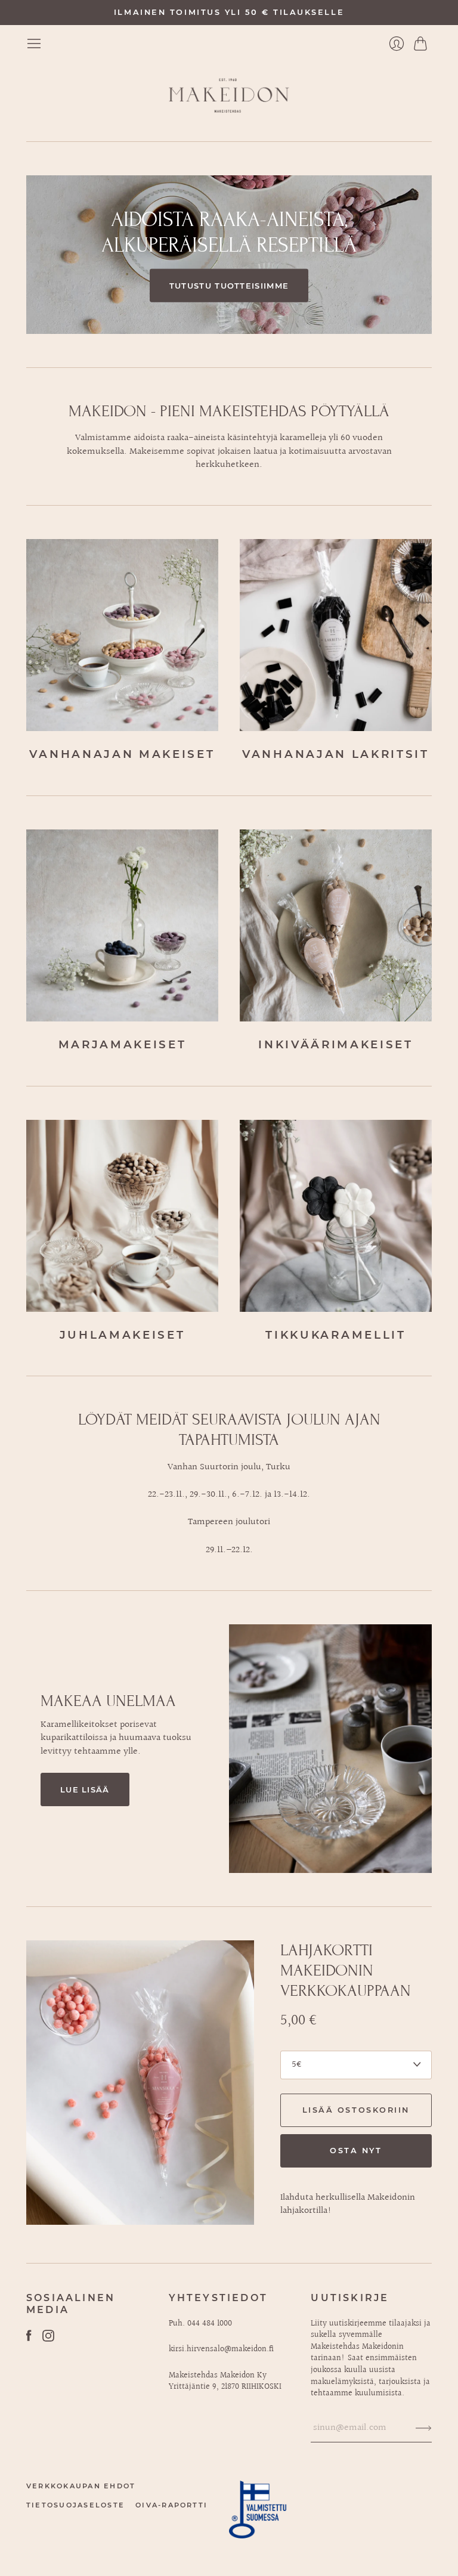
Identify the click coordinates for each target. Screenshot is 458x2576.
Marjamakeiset (123, 1044)
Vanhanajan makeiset (122, 754)
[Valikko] (34, 44)
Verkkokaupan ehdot (81, 2486)
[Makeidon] (229, 96)
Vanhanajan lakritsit (336, 754)
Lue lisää (85, 1789)
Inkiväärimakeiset (336, 1044)
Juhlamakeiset (123, 1335)
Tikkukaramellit (335, 1335)
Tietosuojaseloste (75, 2505)
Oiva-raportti (171, 2505)
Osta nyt (356, 2151)
